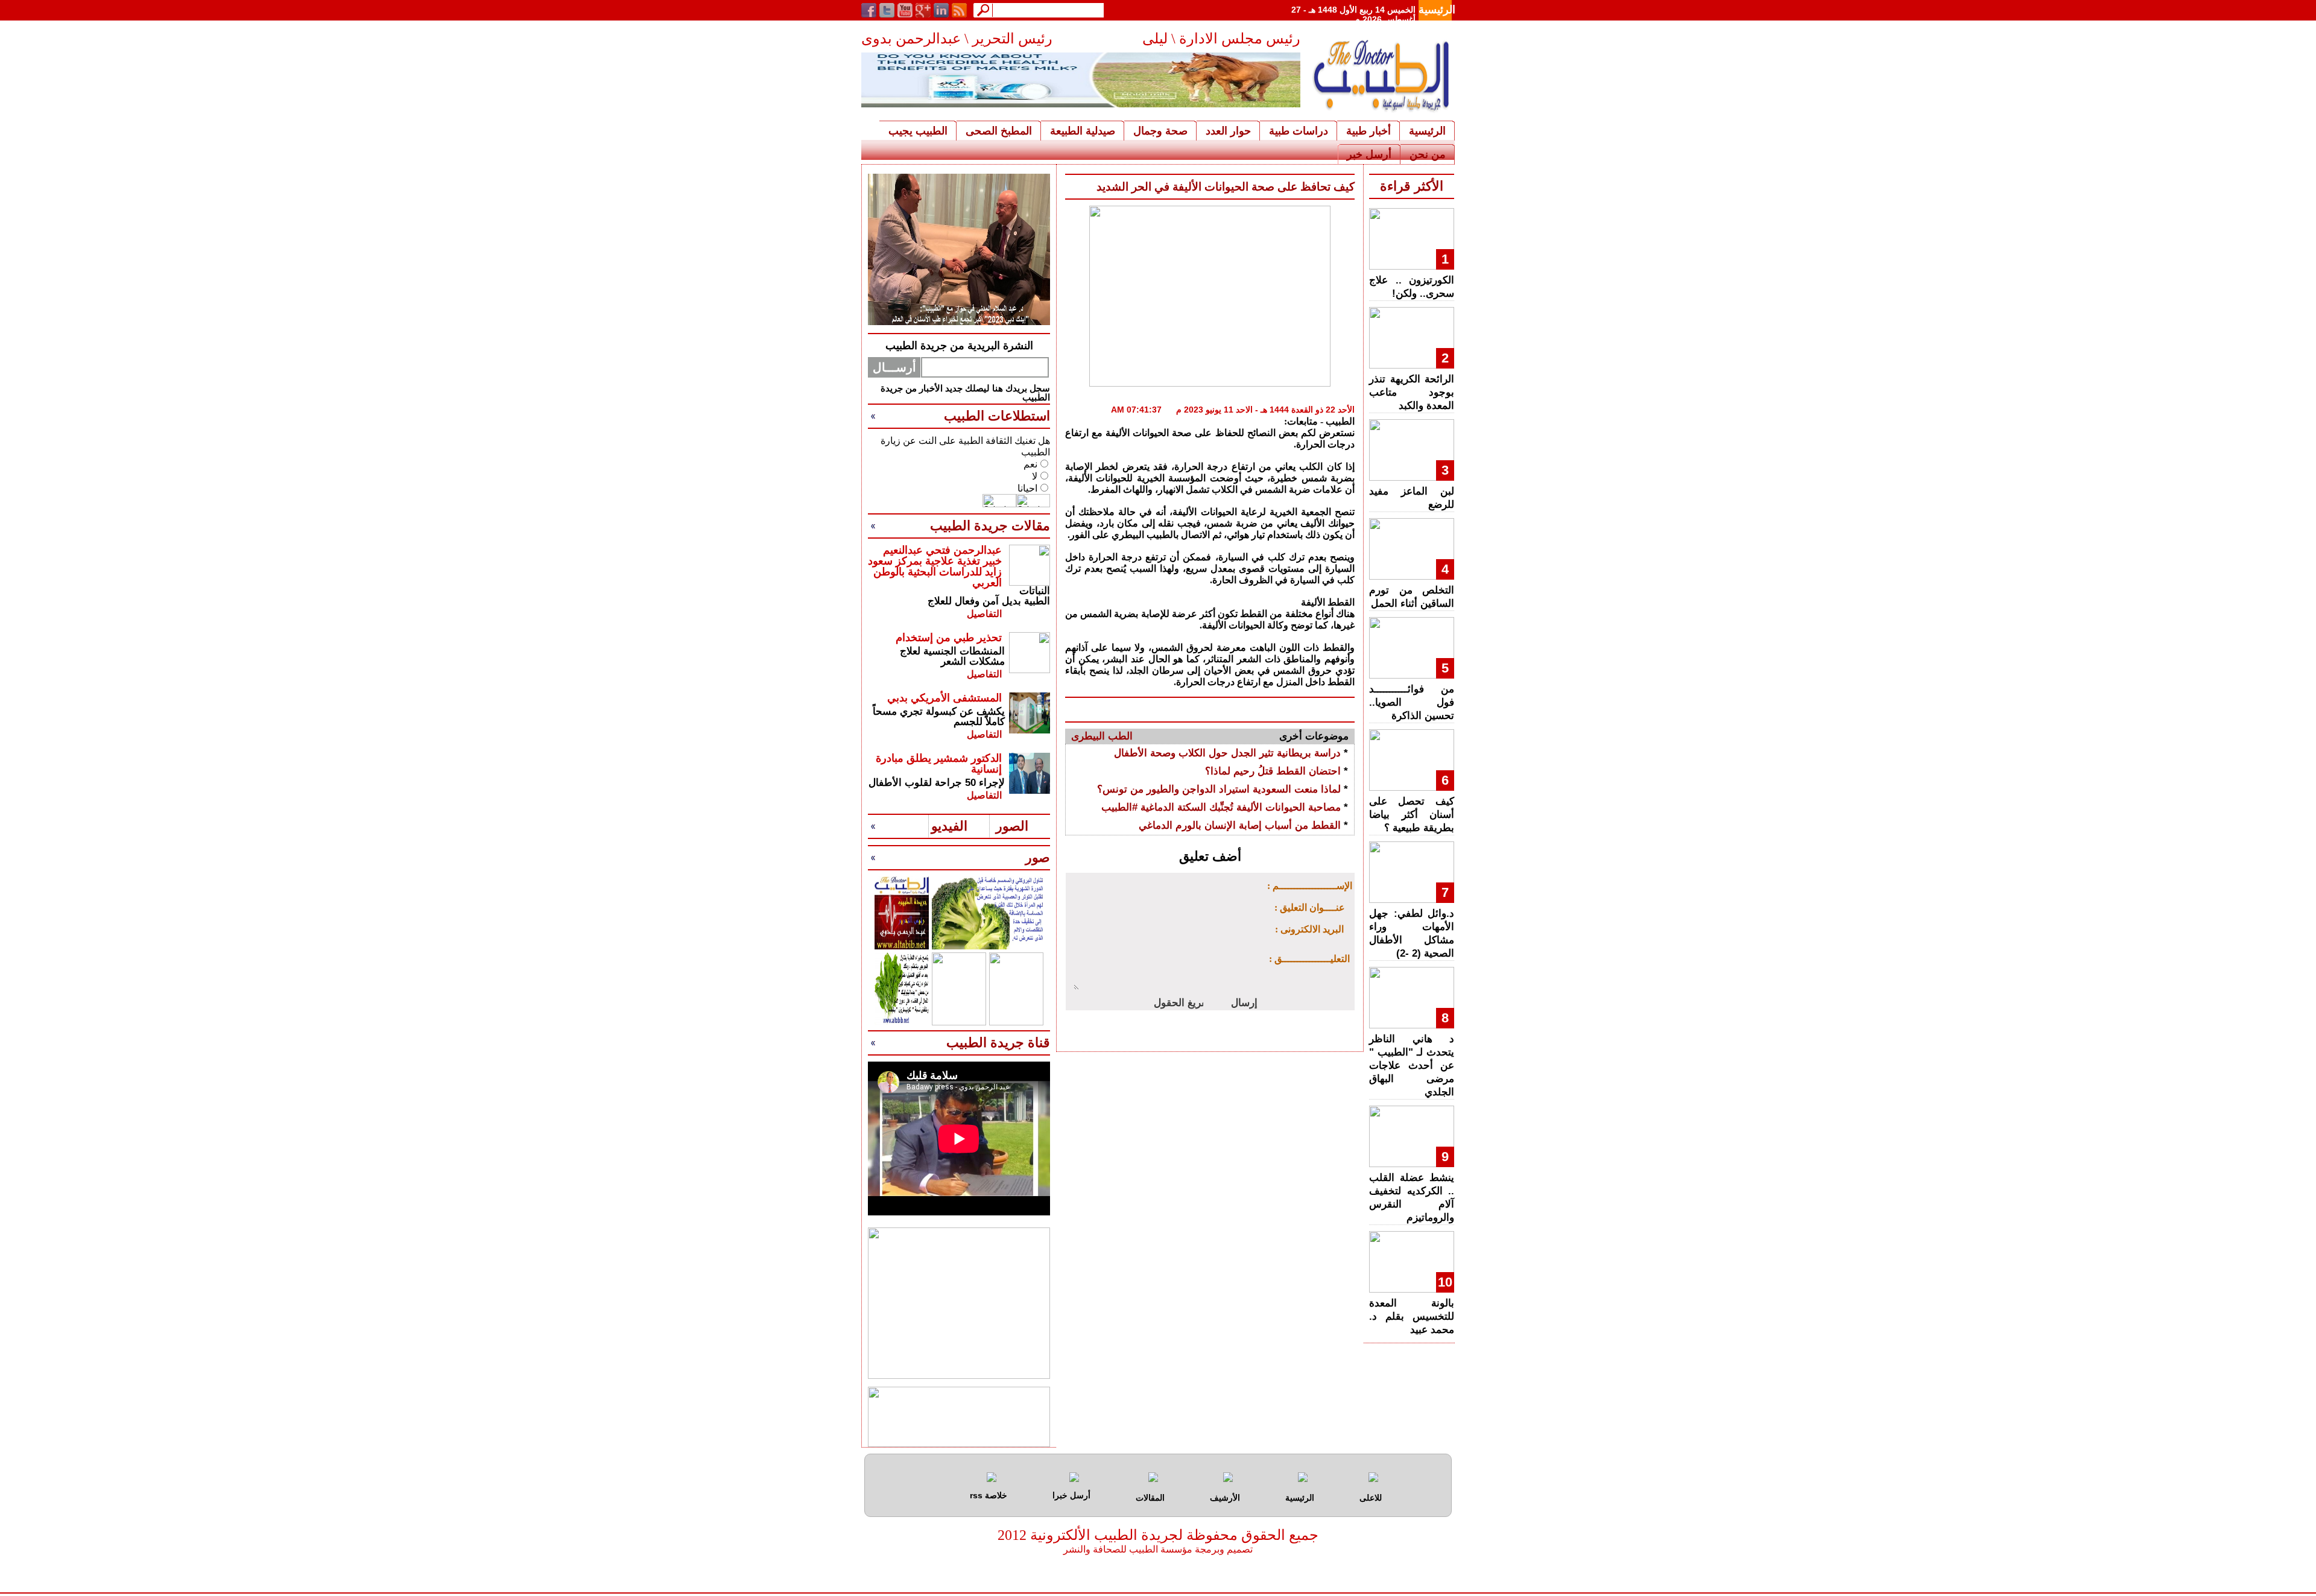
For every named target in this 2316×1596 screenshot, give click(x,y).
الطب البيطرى (1102, 736)
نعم (1030, 464)
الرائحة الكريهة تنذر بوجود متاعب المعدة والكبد (1412, 392)
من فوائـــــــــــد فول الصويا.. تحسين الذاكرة (1412, 702)
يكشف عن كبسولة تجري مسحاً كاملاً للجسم (939, 717)
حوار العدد (1228, 131)
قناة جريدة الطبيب (998, 1043)
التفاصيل (984, 614)
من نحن (1428, 154)
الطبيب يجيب (918, 131)
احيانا (1027, 488)
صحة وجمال (1160, 131)
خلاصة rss (989, 1495)
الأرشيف (1225, 1498)
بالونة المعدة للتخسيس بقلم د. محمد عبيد (1412, 1316)
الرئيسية (1437, 10)
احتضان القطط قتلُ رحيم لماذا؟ (1273, 771)
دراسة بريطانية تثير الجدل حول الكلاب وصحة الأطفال (1227, 753)
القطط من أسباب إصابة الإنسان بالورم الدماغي (1240, 825)
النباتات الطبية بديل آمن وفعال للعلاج (989, 596)
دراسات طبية (1299, 131)
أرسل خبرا (1071, 1495)
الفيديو (949, 826)
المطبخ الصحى (999, 131)
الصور (1012, 826)
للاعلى (1371, 1498)
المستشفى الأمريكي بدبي (944, 698)
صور (1038, 857)
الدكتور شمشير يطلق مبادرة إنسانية (939, 764)
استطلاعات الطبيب (997, 416)
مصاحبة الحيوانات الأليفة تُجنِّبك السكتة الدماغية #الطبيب (1221, 807)
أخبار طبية (1368, 131)
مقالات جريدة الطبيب (990, 526)
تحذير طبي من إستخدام (949, 638)
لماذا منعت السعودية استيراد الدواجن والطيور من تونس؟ (1219, 789)
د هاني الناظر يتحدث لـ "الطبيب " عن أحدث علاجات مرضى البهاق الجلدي (1412, 1066)
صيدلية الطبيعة (1083, 131)
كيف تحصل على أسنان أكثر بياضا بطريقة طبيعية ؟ (1412, 815)
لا (1035, 476)
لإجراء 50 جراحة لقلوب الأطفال (937, 783)
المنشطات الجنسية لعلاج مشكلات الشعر (952, 656)
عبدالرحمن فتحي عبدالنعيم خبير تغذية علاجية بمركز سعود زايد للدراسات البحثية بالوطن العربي (935, 566)
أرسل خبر (1369, 154)
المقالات (1150, 1498)
